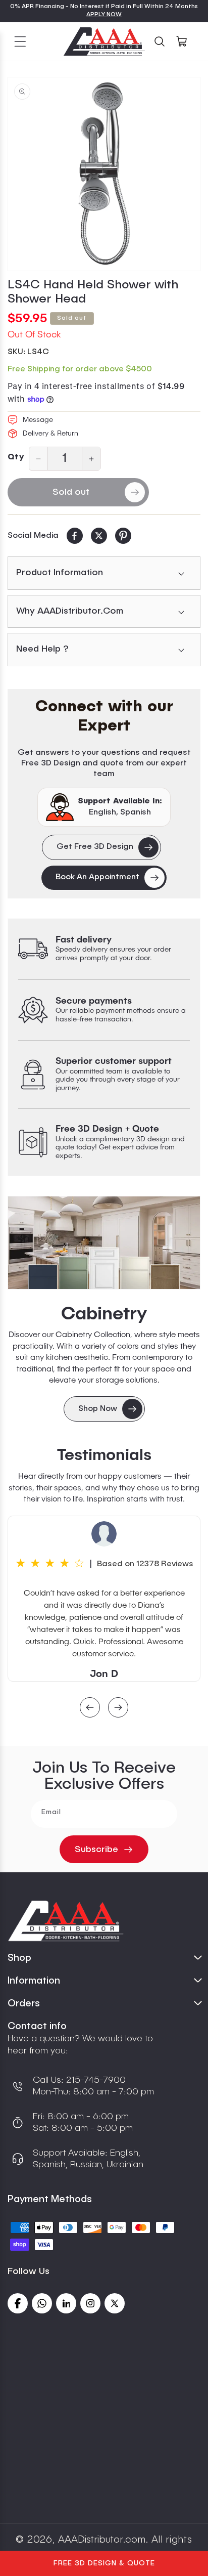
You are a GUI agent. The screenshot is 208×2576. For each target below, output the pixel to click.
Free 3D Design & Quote (104, 2563)
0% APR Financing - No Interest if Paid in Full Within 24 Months (104, 7)
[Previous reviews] (90, 1709)
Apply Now (104, 15)
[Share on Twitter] (99, 536)
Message (38, 420)
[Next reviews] (118, 1709)
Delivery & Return (50, 434)
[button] (20, 41)
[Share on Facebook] (75, 536)
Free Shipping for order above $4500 (80, 369)
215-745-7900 (95, 2080)
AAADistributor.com (102, 2540)
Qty (16, 457)
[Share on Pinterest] (123, 536)
